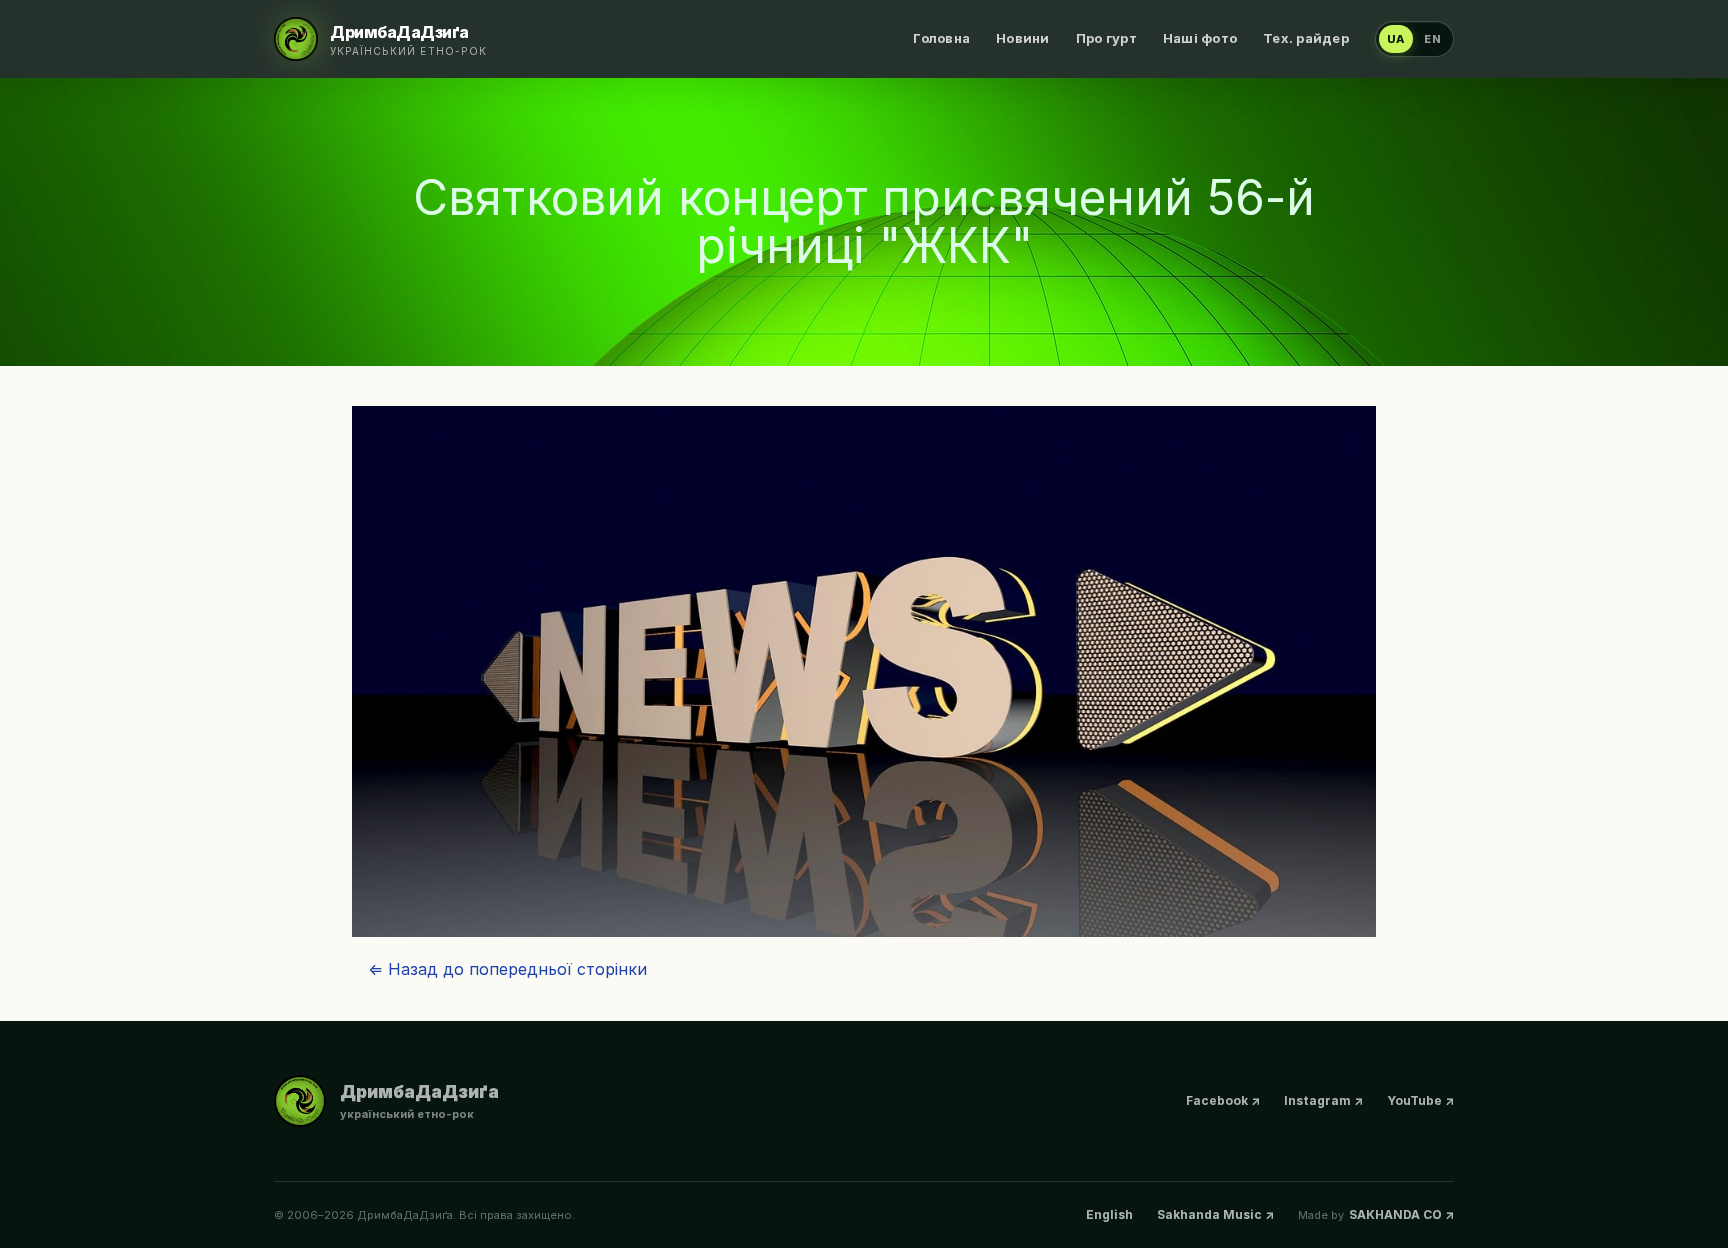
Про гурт (1106, 38)
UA (1396, 39)
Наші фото (1200, 38)
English (1109, 1214)
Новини (1023, 38)
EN (1433, 39)
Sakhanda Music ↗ (1215, 1214)
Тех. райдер (1306, 38)
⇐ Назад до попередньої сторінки (507, 969)
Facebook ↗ (1223, 1100)
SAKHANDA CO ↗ (1401, 1214)
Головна (941, 38)
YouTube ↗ (1420, 1100)
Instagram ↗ (1323, 1100)
